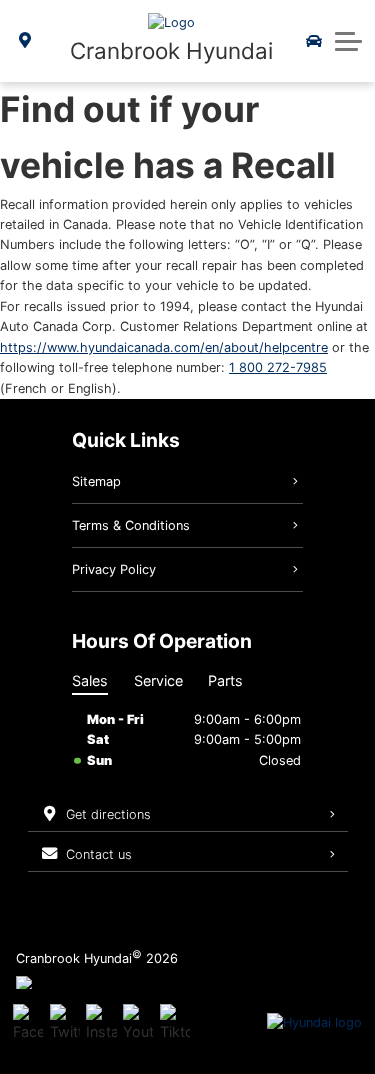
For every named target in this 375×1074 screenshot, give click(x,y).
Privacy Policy (114, 569)
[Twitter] (65, 1023)
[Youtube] (138, 1023)
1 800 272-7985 (278, 367)
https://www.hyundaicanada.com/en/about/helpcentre (164, 347)
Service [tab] (158, 680)
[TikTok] (175, 1023)
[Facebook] (28, 1023)
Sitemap (96, 481)
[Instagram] (101, 1023)
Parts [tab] (225, 680)
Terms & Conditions (131, 525)
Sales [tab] (90, 680)
